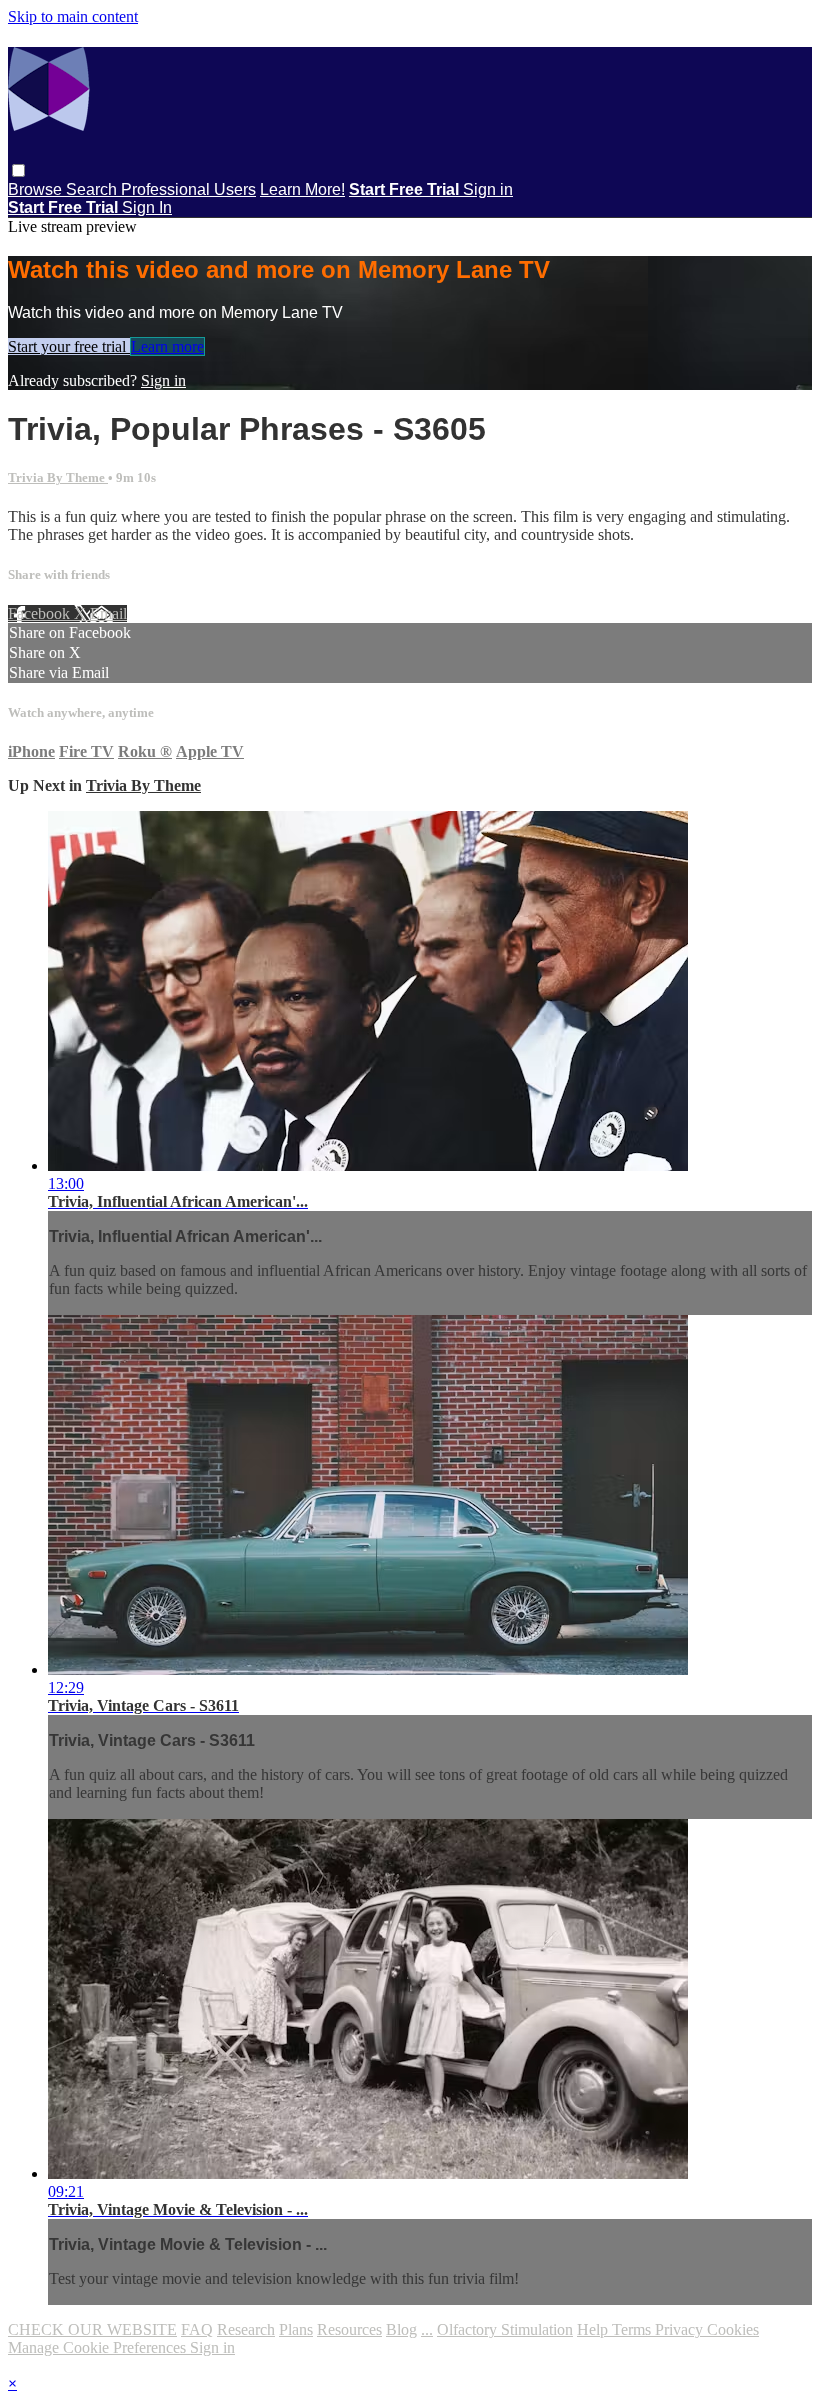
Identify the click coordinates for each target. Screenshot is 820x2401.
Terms (633, 2329)
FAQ (197, 2329)
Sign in (488, 189)
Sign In (147, 207)
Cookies (733, 2329)
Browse (37, 189)
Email (108, 613)
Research (246, 2329)
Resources (349, 2329)
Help (594, 2329)
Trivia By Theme (58, 477)
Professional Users (188, 189)
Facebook (41, 613)
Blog (401, 2329)
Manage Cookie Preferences (99, 2347)
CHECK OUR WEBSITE (92, 2329)
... (427, 2329)
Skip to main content (73, 16)
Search (93, 189)
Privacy (681, 2329)
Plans (296, 2329)
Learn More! (302, 189)
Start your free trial (69, 346)
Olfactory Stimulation (505, 2329)
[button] (18, 170)
